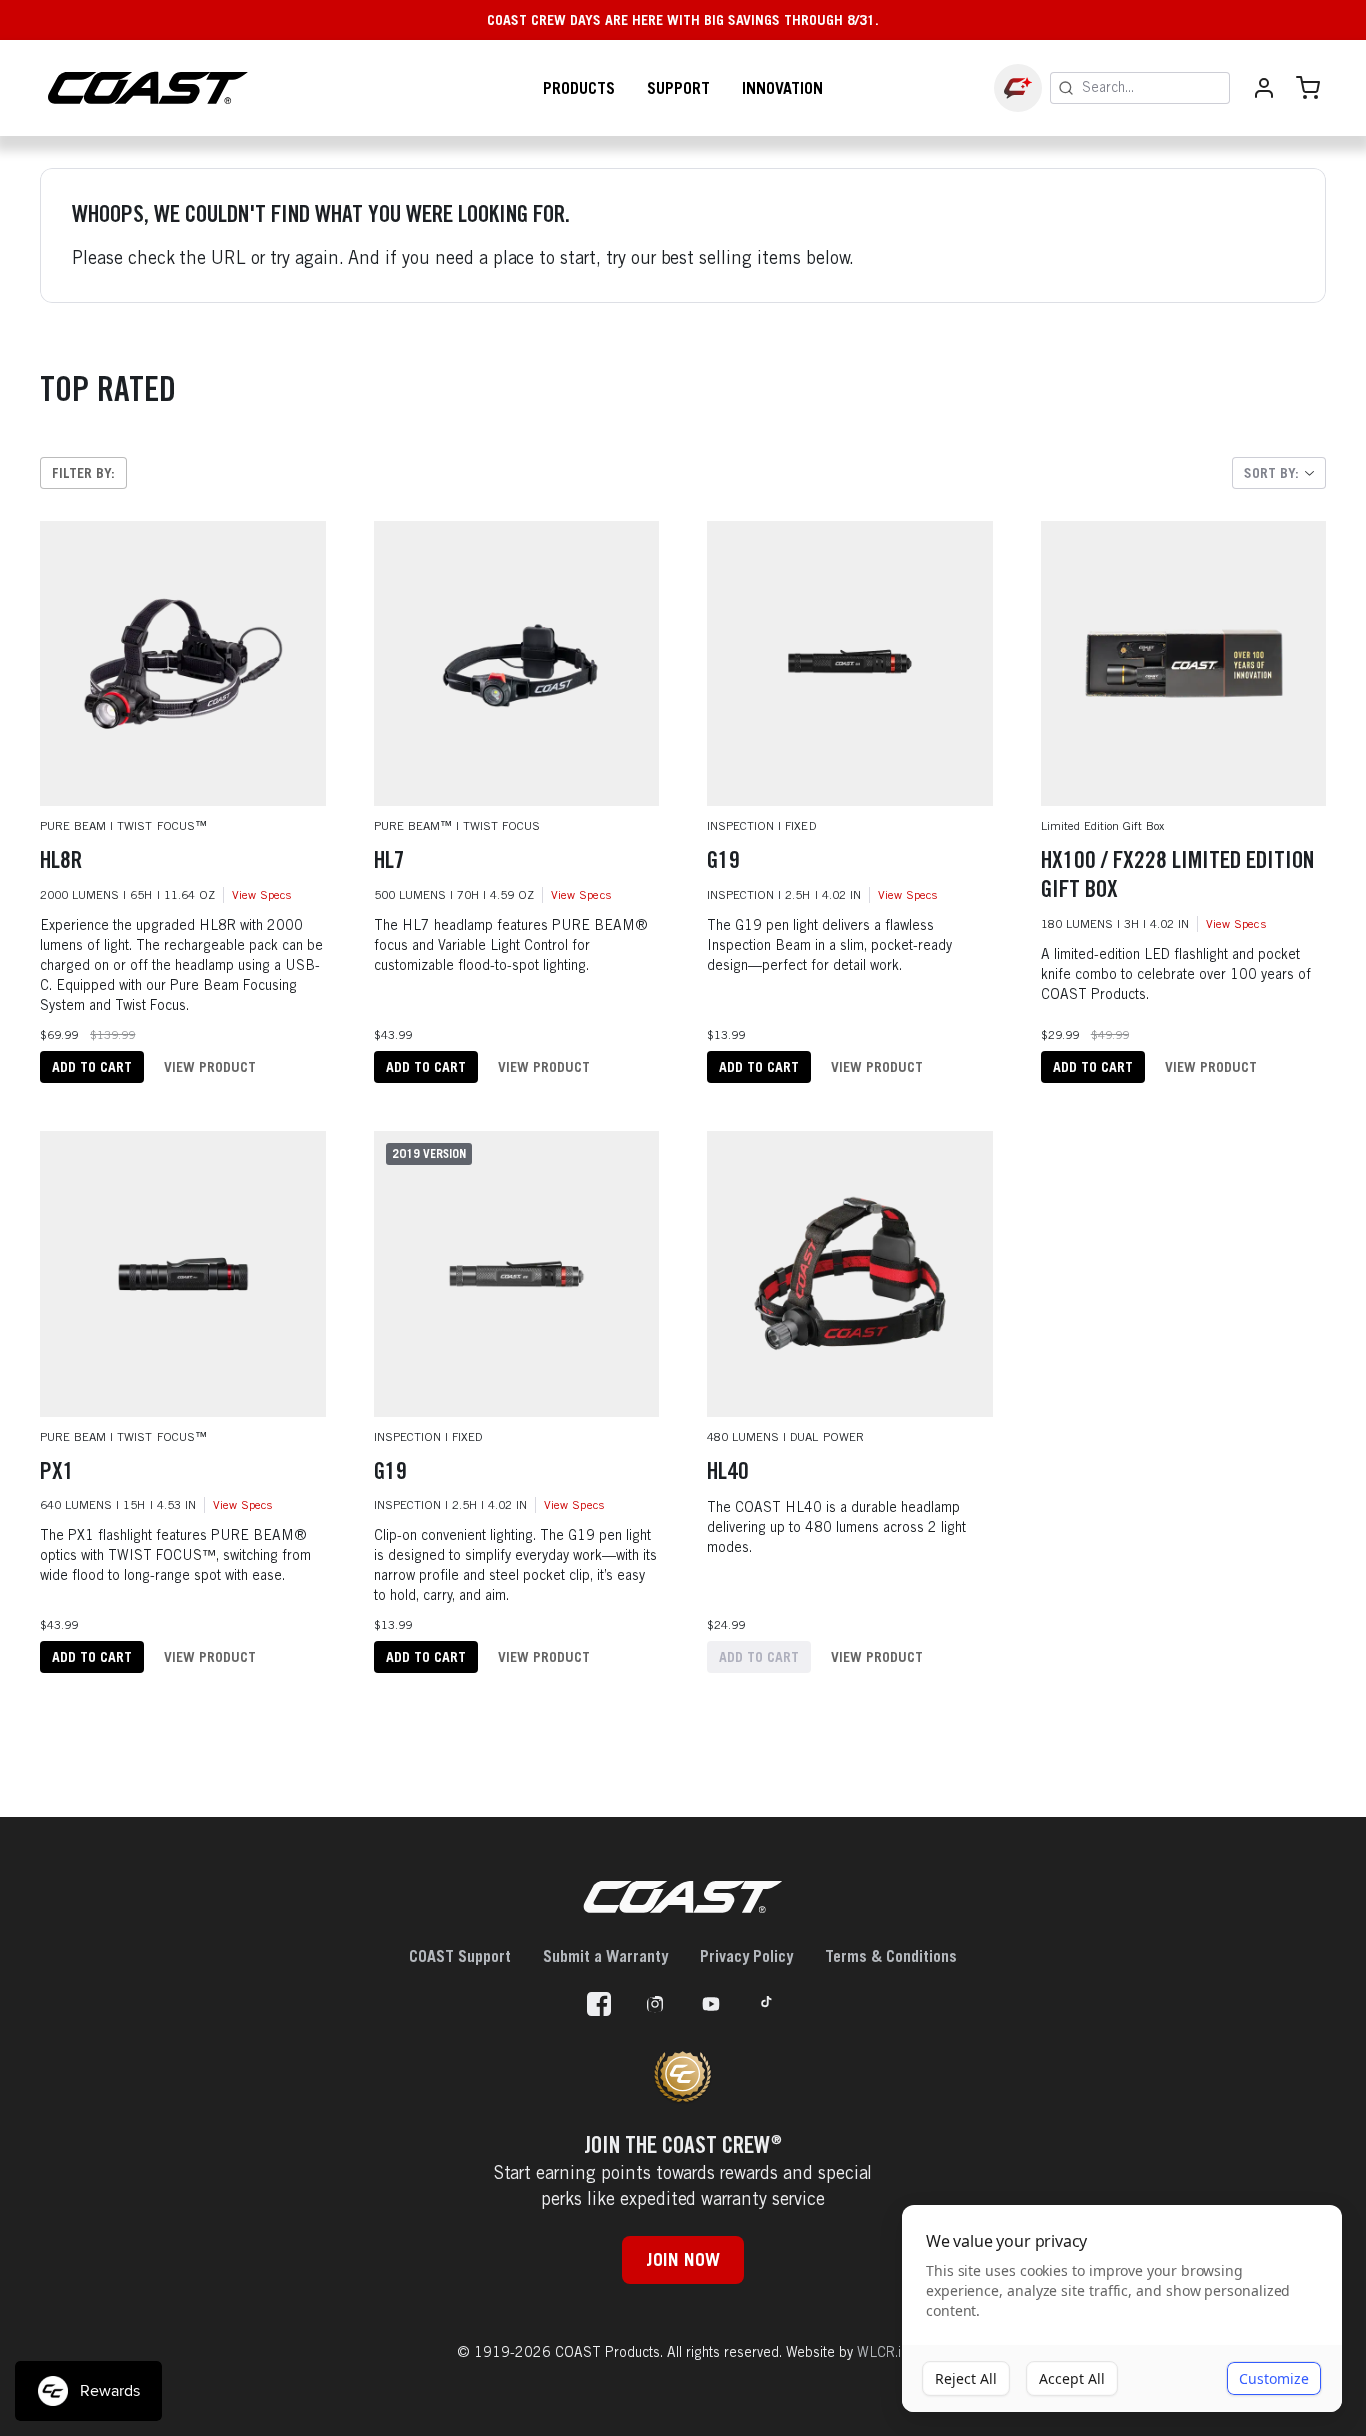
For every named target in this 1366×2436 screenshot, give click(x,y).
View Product (210, 1066)
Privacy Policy (746, 1956)
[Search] (1066, 88)
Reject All (966, 2378)
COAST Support (460, 1956)
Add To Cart (92, 1066)
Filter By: (83, 472)
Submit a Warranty (605, 1956)
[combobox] (1279, 473)
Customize (1274, 2378)
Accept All (1072, 2378)
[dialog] (1122, 2309)
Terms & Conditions (891, 1956)
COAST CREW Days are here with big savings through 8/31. (683, 19)
